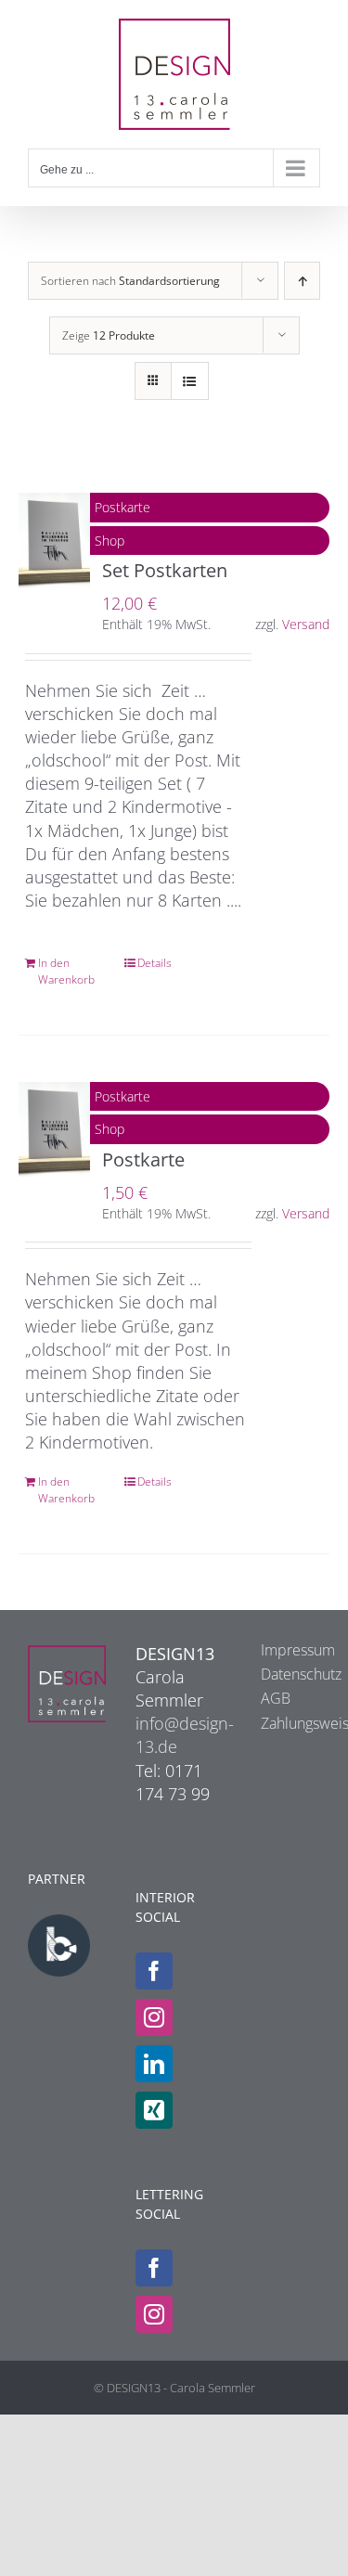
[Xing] (154, 2110)
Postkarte (122, 507)
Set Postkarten (165, 570)
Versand (306, 624)
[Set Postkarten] (54, 541)
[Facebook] (154, 1971)
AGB (276, 1698)
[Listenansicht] (190, 381)
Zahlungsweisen (281, 1723)
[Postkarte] (54, 1130)
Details (155, 963)
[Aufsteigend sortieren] (302, 281)
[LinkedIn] (154, 2064)
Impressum (281, 1650)
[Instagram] (154, 2017)
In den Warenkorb (66, 971)
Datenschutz (281, 1674)
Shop (110, 541)
